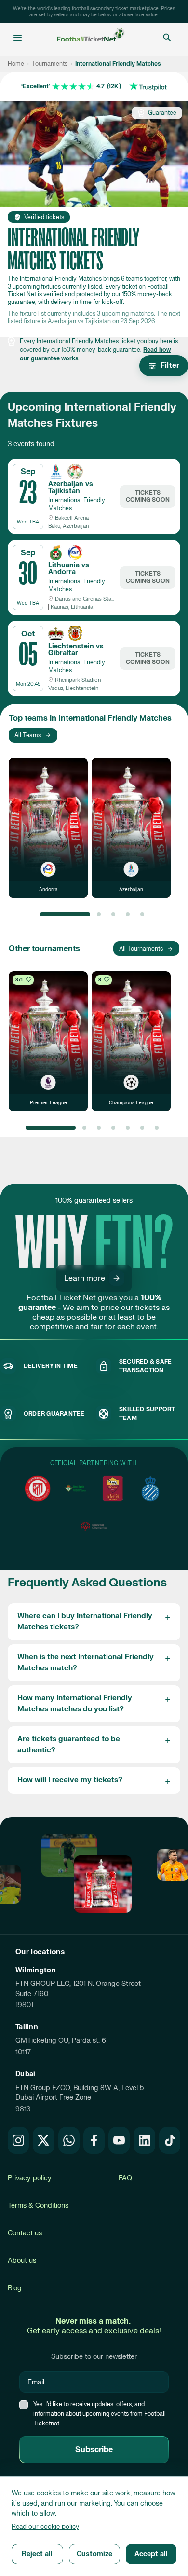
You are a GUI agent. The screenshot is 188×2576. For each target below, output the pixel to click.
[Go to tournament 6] (142, 1128)
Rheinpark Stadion (78, 680)
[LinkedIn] (144, 2140)
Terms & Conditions (38, 2206)
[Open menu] (18, 38)
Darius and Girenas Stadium (85, 599)
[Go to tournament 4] (128, 914)
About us (22, 2261)
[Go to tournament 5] (142, 914)
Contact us (25, 2233)
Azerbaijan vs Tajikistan (71, 488)
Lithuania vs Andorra (69, 569)
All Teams (28, 735)
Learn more (85, 1278)
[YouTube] (119, 2140)
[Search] (167, 38)
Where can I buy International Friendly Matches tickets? (85, 1622)
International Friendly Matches (77, 504)
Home (16, 64)
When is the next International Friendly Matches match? (86, 1663)
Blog (15, 2288)
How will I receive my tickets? (70, 1780)
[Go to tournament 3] (113, 914)
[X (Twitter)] (43, 2140)
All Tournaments (141, 949)
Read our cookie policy (45, 2527)
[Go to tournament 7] (157, 1128)
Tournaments (50, 64)
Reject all (37, 2554)
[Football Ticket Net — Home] (91, 38)
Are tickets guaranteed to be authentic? (69, 1745)
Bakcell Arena (72, 518)
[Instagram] (18, 2140)
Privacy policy (30, 2178)
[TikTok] (170, 2140)
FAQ (125, 2178)
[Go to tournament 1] (65, 914)
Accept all (151, 2554)
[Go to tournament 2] (99, 914)
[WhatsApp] (69, 2140)
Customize (94, 2554)
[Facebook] (94, 2140)
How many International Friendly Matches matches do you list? (75, 1704)
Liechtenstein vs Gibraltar (76, 650)
